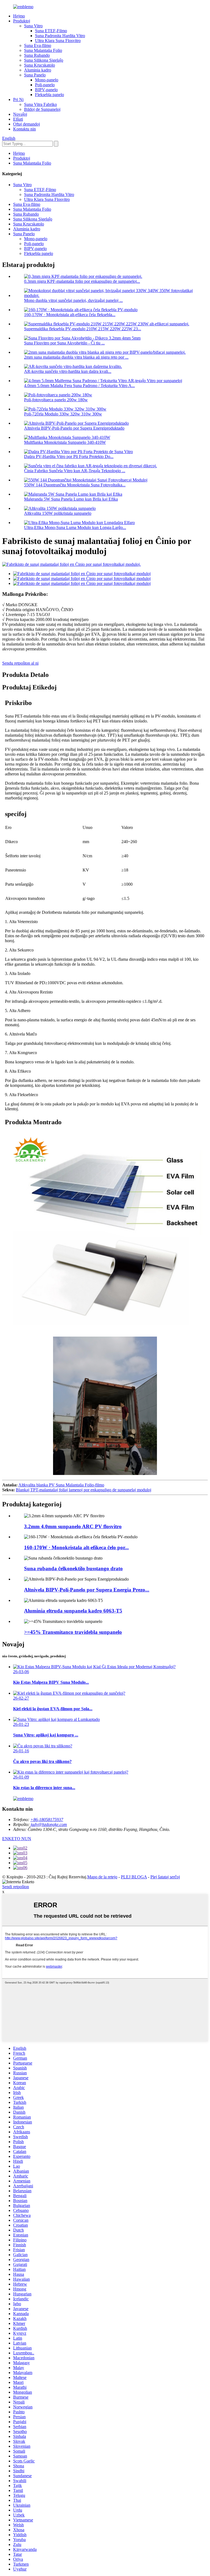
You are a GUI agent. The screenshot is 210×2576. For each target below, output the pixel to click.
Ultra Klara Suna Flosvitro (58, 41)
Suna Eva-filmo (38, 45)
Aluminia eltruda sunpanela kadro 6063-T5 (73, 1611)
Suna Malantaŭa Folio (43, 50)
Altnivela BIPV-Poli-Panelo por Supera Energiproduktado (74, 428)
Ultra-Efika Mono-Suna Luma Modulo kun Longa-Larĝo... (75, 527)
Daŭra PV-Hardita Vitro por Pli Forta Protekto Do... (69, 456)
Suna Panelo (35, 75)
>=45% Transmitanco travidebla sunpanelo (73, 1632)
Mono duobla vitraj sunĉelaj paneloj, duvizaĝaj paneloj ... (73, 300)
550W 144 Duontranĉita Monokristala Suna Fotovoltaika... (75, 485)
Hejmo (19, 16)
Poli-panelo (45, 85)
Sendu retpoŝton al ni (20, 663)
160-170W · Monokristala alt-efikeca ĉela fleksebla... (70, 315)
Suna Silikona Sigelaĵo (44, 60)
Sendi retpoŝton (16, 1887)
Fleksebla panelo (49, 95)
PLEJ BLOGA (134, 1877)
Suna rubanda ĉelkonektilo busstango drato (73, 1568)
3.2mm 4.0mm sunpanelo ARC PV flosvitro (73, 1526)
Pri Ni (18, 99)
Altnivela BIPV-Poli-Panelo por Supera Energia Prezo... (87, 1590)
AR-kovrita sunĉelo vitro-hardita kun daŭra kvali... (68, 371)
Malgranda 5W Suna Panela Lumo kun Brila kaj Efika (71, 499)
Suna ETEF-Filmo (51, 31)
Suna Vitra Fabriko (40, 104)
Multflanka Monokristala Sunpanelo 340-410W (65, 442)
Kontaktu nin (24, 129)
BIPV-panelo (46, 90)
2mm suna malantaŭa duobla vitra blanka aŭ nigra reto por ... (76, 357)
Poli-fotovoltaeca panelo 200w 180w (56, 400)
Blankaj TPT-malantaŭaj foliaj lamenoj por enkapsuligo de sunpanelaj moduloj (84, 1490)
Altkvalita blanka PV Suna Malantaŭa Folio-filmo (61, 1485)
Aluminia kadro (38, 70)
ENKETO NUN (17, 1839)
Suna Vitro (33, 26)
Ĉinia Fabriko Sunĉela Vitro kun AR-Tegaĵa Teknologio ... (75, 471)
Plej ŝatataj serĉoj (165, 1877)
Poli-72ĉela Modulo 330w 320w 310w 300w (63, 414)
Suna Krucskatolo (40, 65)
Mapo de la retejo (102, 1877)
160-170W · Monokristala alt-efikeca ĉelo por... (76, 1547)
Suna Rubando (37, 55)
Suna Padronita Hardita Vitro (60, 36)
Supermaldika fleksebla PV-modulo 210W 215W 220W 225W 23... (83, 329)
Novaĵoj (20, 114)
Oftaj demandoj (27, 124)
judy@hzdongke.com (49, 1824)
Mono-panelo (47, 80)
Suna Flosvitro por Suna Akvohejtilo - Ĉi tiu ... (64, 343)
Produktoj (22, 21)
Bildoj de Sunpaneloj (42, 109)
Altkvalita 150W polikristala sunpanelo (58, 513)
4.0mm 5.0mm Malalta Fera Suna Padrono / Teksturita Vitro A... (79, 386)
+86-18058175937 (47, 1820)
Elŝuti (18, 119)
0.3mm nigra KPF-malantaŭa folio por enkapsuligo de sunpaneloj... (82, 281)
